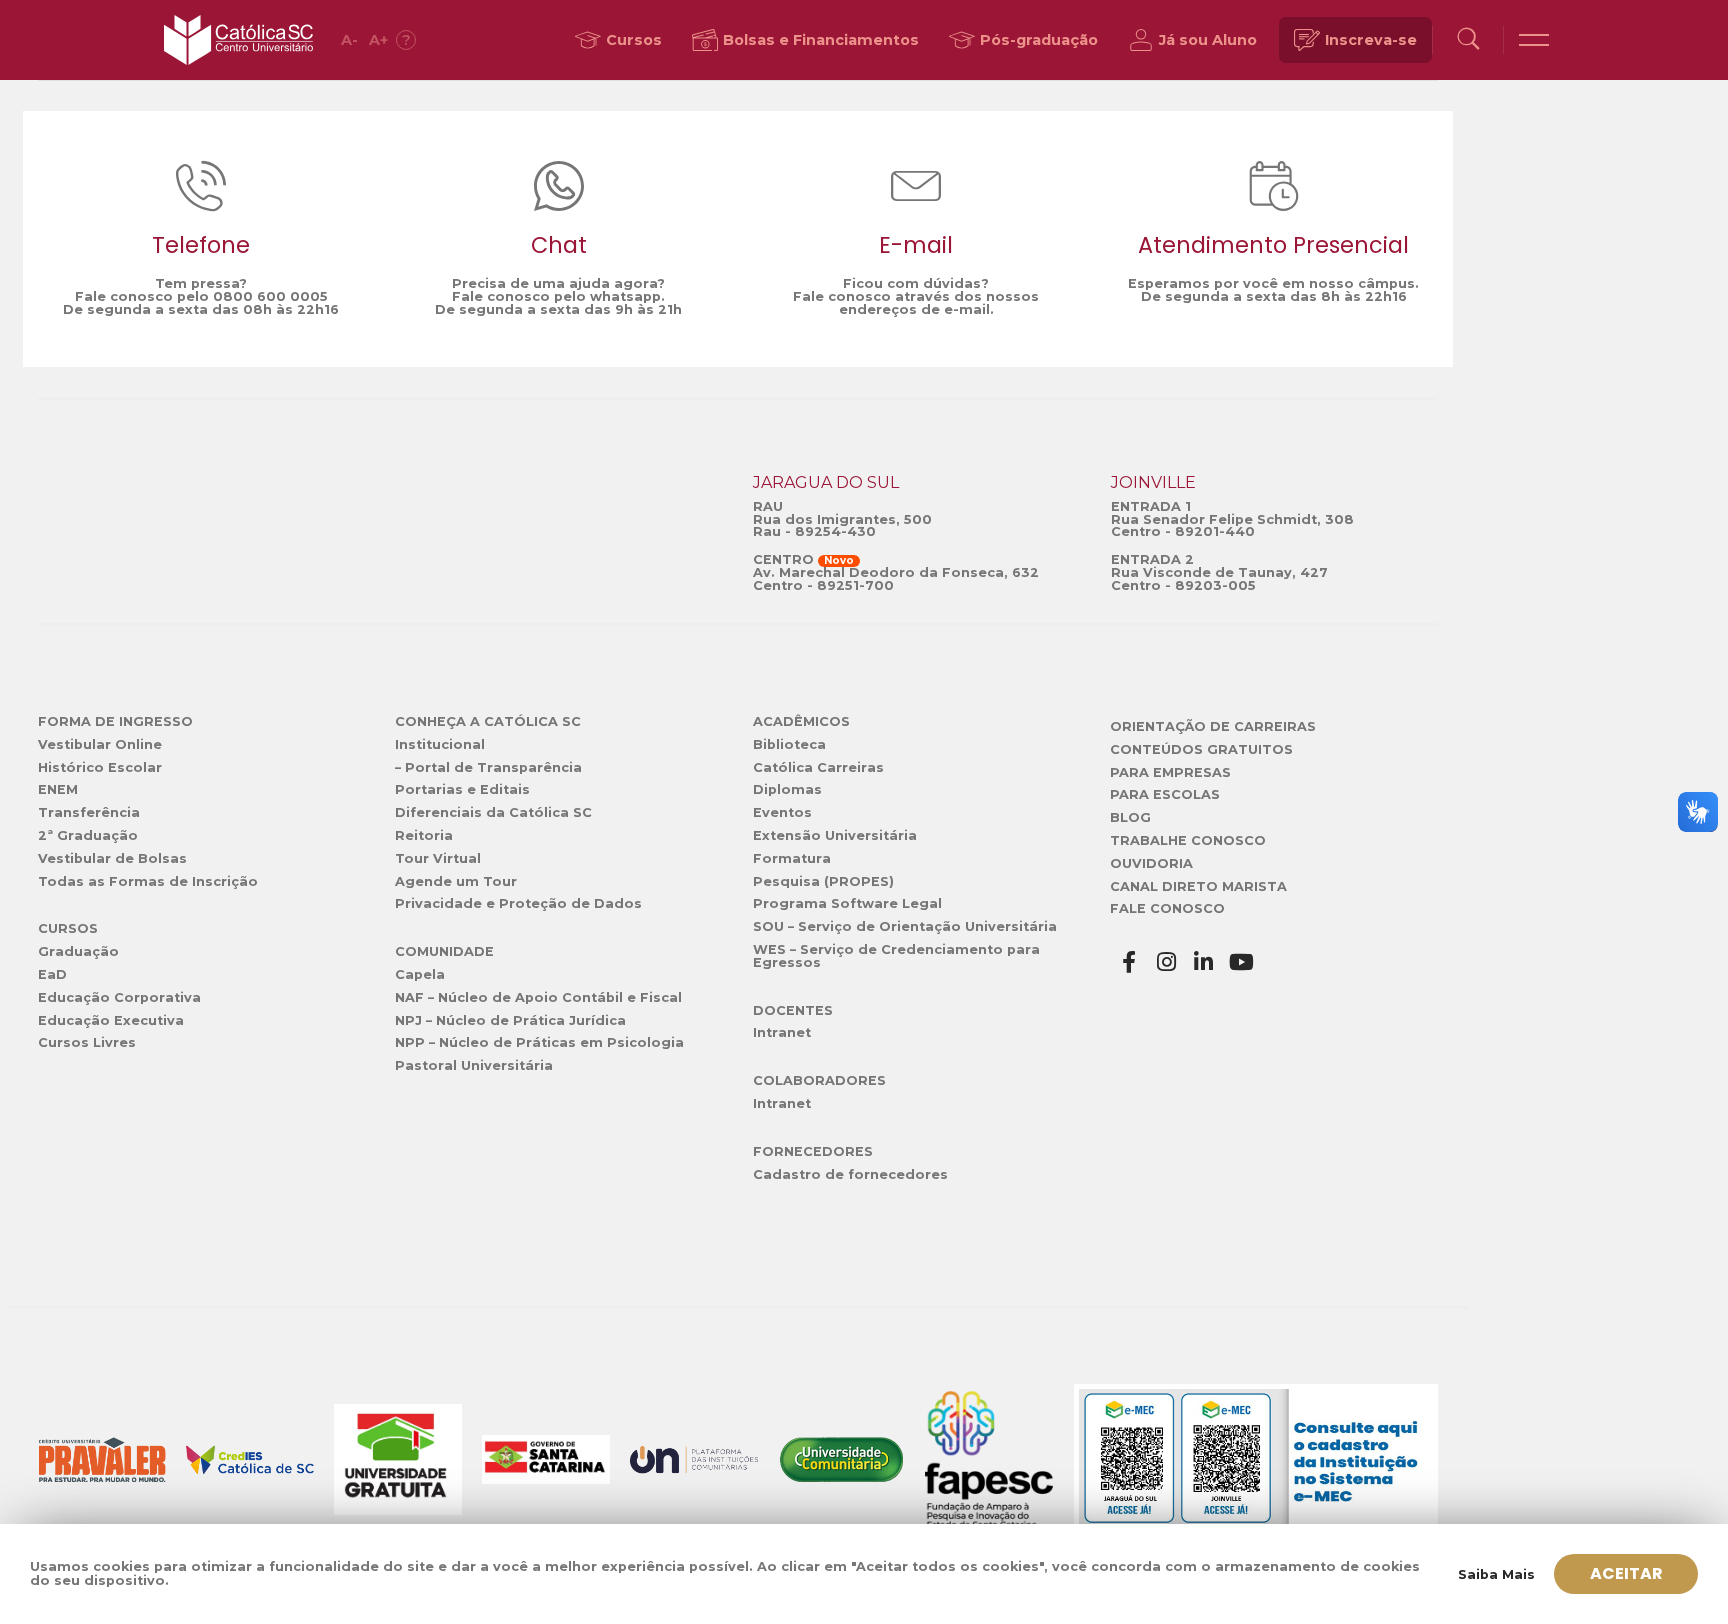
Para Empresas (1170, 772)
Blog (1130, 817)
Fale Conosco (1167, 908)
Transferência (89, 812)
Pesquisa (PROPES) (823, 881)
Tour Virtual (438, 858)
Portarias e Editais (462, 789)
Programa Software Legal (847, 903)
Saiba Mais (1496, 1574)
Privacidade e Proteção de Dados (518, 903)
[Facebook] (1129, 962)
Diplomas (787, 789)
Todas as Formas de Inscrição (148, 881)
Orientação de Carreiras (1213, 726)
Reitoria (424, 835)
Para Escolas (1165, 794)
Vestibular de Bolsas (112, 858)
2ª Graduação (88, 835)
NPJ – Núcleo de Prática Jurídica (510, 1020)
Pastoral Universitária (474, 1065)
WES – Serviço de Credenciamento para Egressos (896, 956)
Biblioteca (789, 744)
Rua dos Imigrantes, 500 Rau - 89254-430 (842, 526)
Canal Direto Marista (1198, 886)
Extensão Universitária (835, 835)
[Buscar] (1468, 40)
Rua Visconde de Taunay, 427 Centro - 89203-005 (1219, 579)
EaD (52, 974)
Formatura (792, 858)
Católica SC (238, 40)
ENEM (58, 789)
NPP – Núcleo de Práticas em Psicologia (539, 1042)
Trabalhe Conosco (1188, 840)
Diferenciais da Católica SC (493, 812)
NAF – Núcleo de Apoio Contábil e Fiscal (538, 997)
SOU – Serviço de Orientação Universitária (905, 926)
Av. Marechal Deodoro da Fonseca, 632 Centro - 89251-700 (896, 579)
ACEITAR (1626, 1573)
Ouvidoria (1151, 863)
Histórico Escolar (100, 767)
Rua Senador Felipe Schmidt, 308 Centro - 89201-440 (1232, 526)
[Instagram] (1167, 962)
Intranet (782, 1032)
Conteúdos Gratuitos (1201, 749)
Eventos (782, 812)
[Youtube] (1242, 962)
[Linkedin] (1204, 962)
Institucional (440, 744)
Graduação (78, 951)
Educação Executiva (111, 1020)
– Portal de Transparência (488, 767)
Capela (420, 974)
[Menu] (1534, 40)
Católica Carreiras (818, 767)
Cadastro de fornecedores (850, 1174)
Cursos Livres (87, 1042)
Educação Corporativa (119, 997)
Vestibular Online (100, 744)
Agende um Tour (456, 881)
